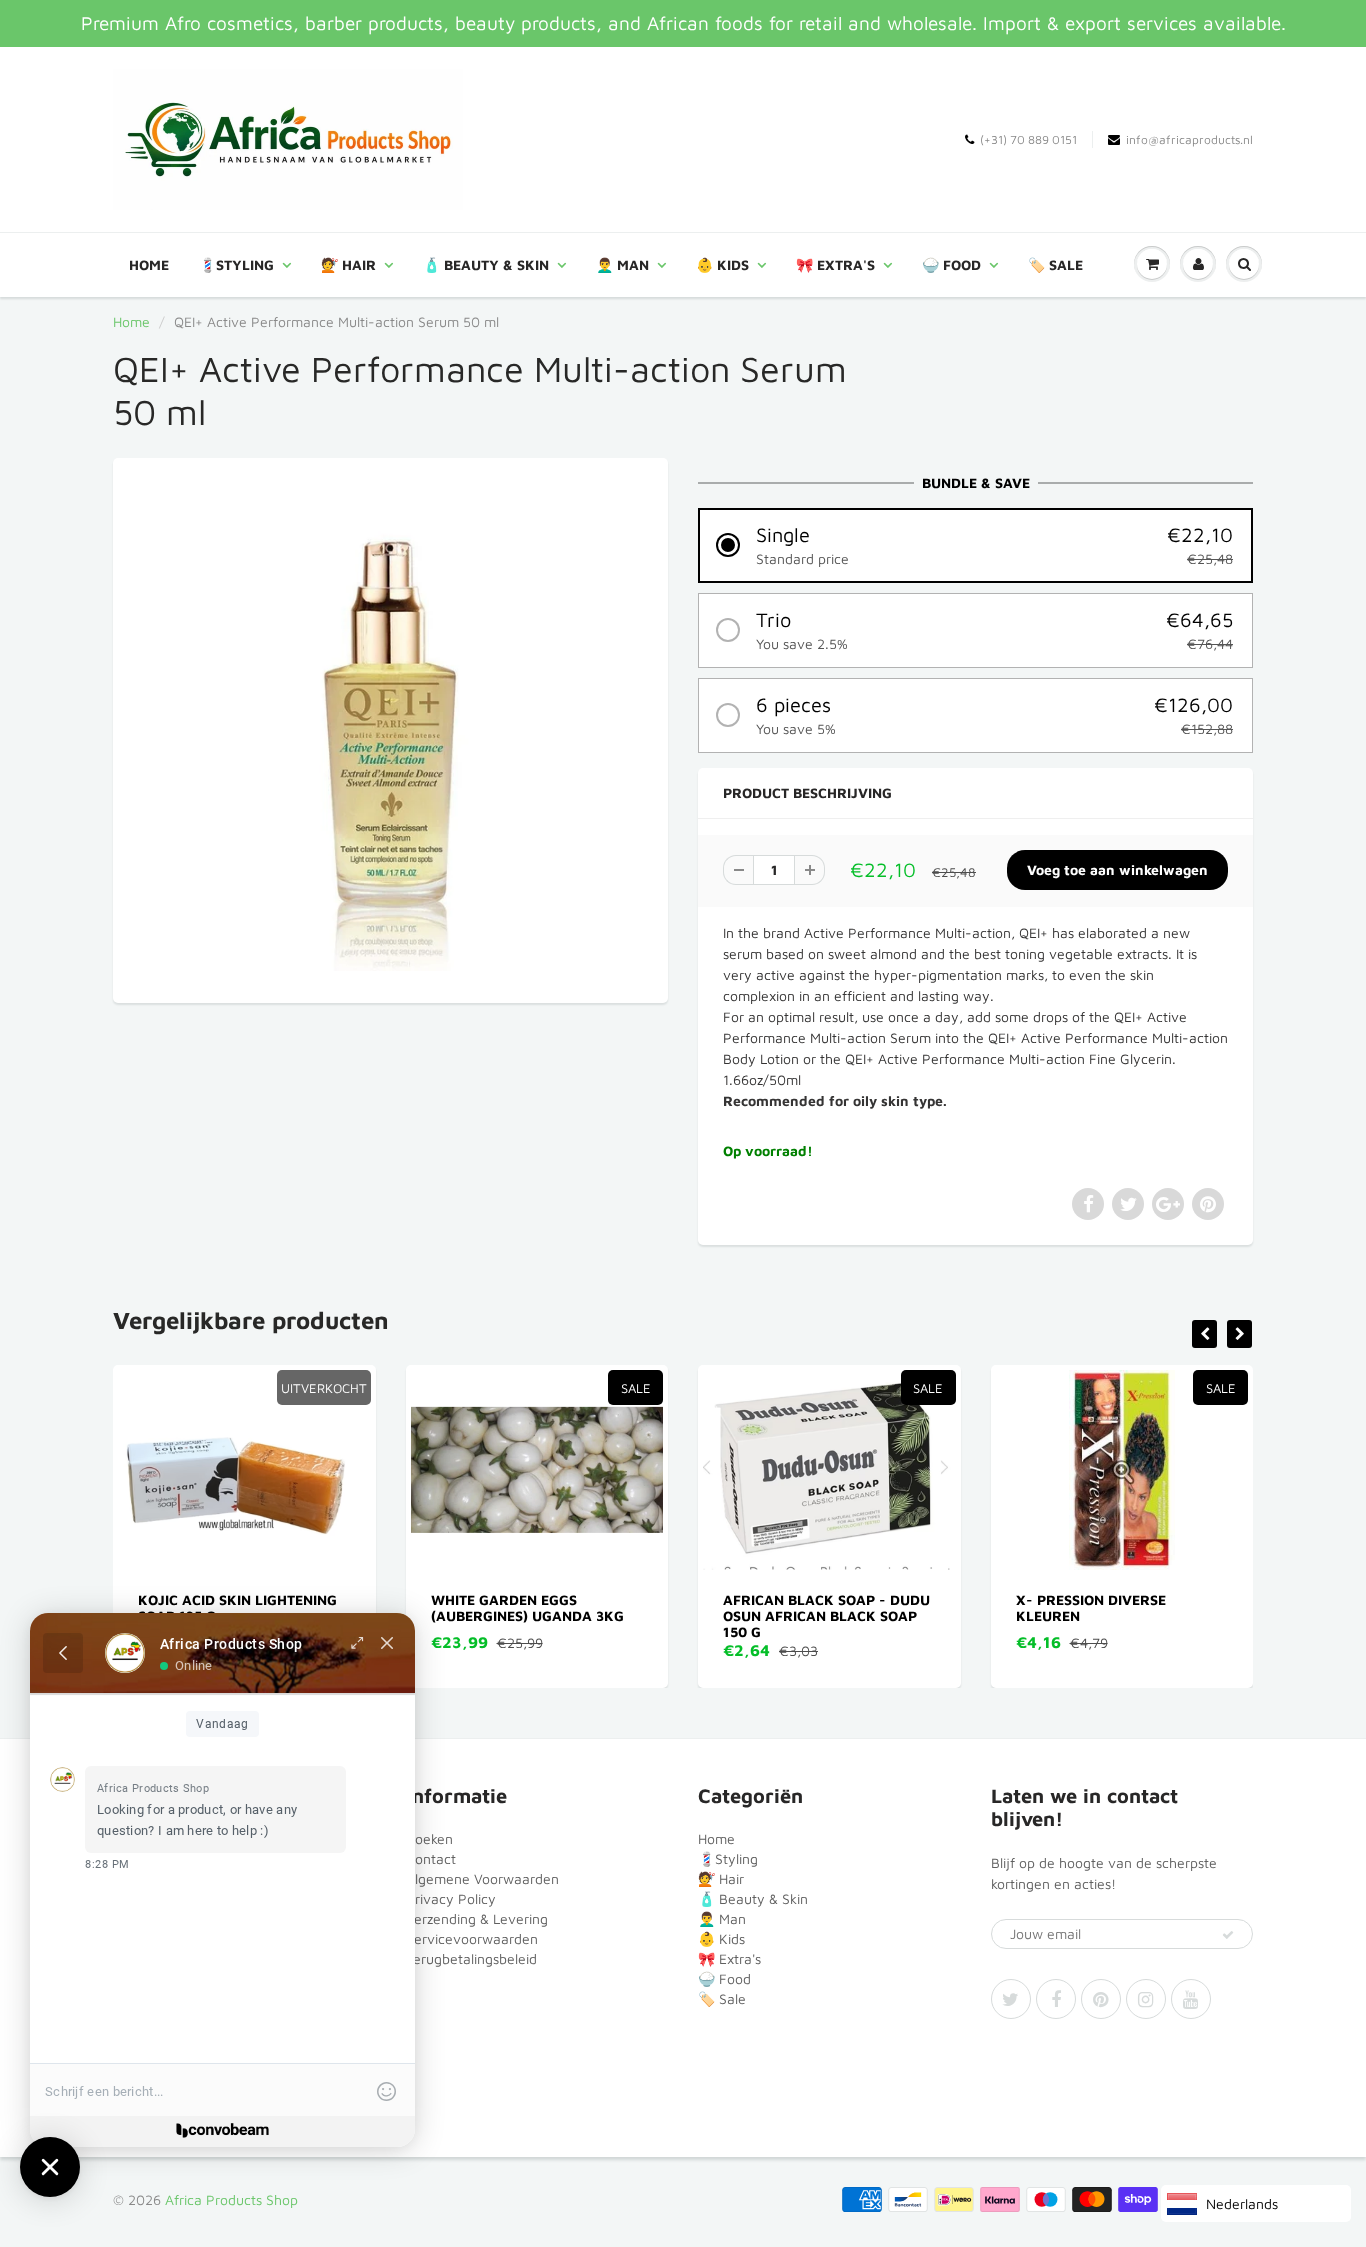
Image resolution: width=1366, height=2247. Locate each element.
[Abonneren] (1228, 1935)
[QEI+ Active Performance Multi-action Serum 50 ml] (390, 728)
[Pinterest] (1101, 1999)
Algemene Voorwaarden (482, 1878)
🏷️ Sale (1055, 264)
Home (149, 264)
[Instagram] (1146, 1999)
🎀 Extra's (835, 264)
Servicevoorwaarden (472, 1938)
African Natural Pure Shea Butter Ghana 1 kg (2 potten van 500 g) (1146, 1615)
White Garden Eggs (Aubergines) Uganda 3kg (259, 1607)
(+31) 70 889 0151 (1028, 139)
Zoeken (429, 1838)
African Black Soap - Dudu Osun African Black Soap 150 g (559, 1615)
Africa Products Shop (231, 2199)
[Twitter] (1011, 1999)
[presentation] (1204, 1334)
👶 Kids (722, 264)
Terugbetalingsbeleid (471, 1958)
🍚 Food (951, 264)
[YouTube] (1191, 1999)
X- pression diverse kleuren (823, 1607)
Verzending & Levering (477, 1918)
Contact (431, 1858)
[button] (975, 545)
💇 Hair (348, 264)
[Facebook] (1056, 1999)
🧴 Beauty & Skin (486, 264)
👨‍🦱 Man (622, 264)
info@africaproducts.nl (1189, 139)
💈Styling (236, 264)
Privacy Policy (451, 1898)
